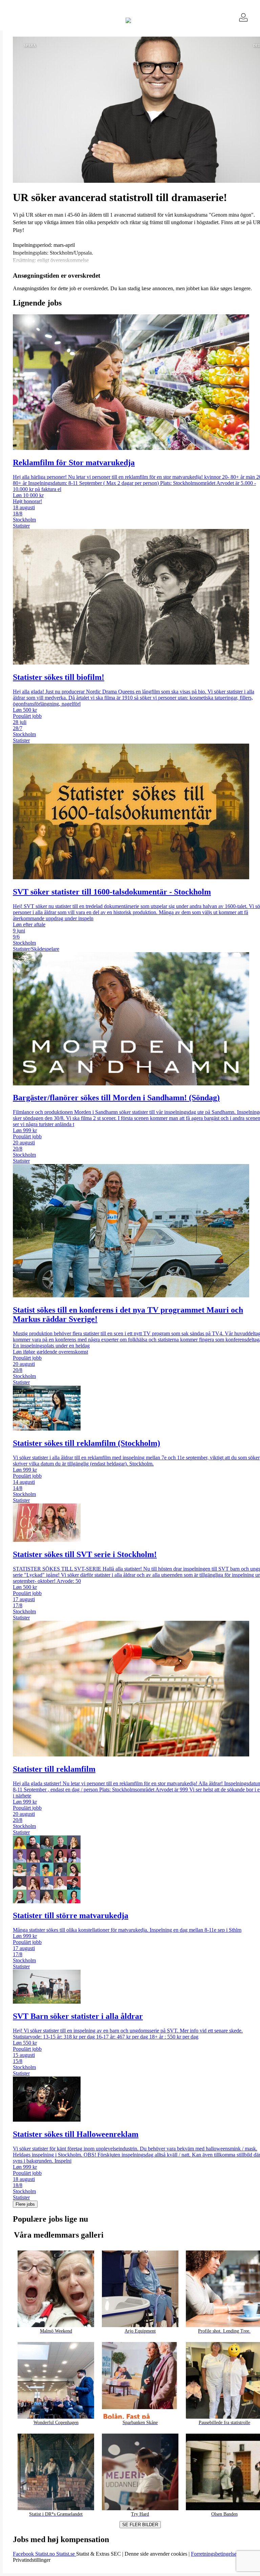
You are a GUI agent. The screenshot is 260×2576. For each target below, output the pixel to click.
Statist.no (46, 2554)
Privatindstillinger (32, 2560)
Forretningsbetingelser (215, 2554)
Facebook (24, 2554)
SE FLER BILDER (140, 2525)
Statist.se (66, 2554)
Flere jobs (25, 2204)
